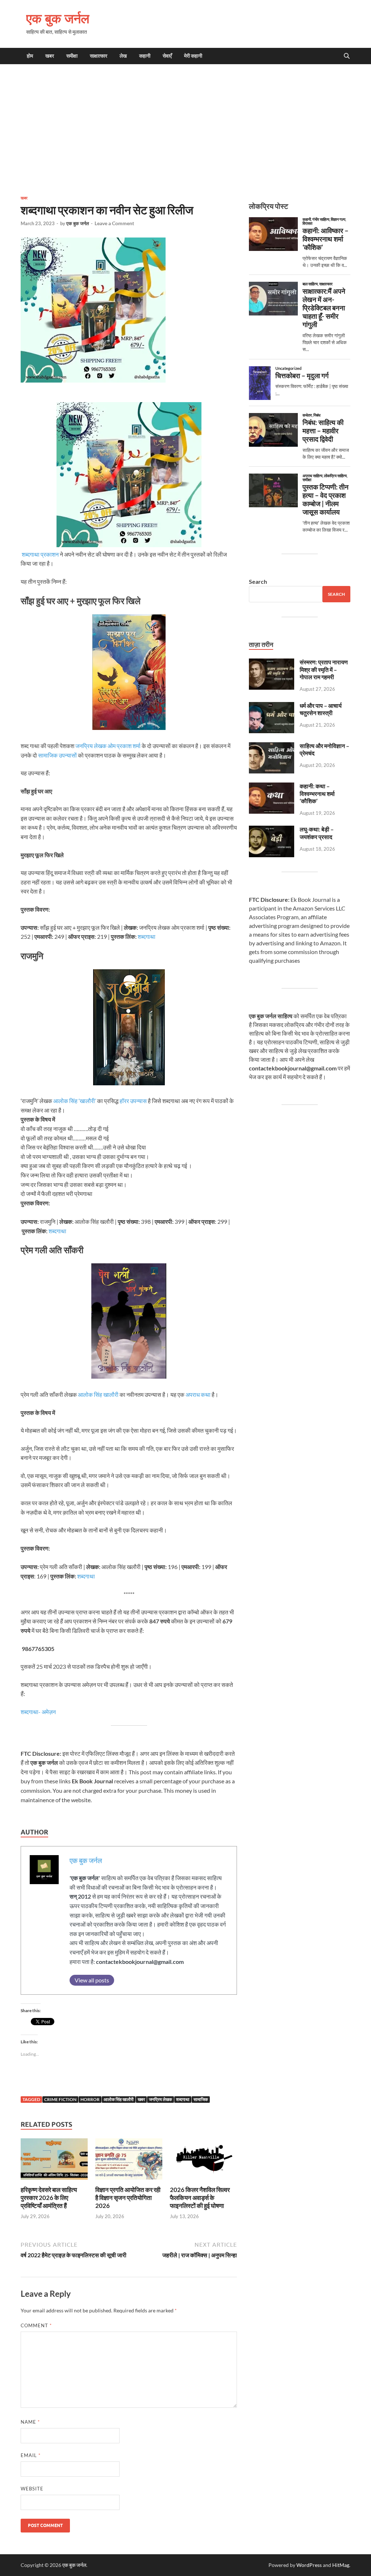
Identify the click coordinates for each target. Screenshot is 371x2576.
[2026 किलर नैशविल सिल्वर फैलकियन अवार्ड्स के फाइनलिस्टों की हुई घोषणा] (203, 2161)
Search (258, 581)
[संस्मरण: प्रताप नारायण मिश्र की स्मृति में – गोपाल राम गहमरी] (272, 663)
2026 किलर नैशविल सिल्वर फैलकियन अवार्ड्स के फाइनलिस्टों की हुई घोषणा (200, 2198)
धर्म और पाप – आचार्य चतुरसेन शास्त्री (321, 709)
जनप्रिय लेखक (161, 2099)
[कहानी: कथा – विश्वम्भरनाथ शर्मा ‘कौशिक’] (272, 787)
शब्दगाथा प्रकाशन (40, 554)
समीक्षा (72, 56)
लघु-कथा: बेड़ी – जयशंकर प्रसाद (317, 833)
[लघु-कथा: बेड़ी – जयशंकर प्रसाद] (272, 830)
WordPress (309, 2565)
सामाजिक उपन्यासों (57, 755)
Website (32, 2489)
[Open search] (347, 56)
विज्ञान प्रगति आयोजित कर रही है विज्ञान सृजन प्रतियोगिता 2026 (128, 2198)
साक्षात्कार (99, 56)
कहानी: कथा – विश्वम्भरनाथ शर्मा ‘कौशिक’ (317, 794)
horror (90, 2099)
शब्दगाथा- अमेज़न (38, 1712)
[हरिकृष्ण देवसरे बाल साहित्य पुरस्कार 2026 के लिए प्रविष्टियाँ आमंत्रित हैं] (54, 2161)
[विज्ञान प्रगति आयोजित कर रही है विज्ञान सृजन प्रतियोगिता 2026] (129, 2161)
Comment (36, 2325)
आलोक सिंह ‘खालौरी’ (75, 1101)
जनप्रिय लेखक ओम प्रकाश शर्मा (108, 746)
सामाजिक (201, 2099)
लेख (123, 56)
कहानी (145, 56)
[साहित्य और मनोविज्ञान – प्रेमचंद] (272, 746)
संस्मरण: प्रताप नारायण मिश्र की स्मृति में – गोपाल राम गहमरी (324, 670)
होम (30, 56)
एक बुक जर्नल (58, 18)
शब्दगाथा (147, 936)
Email (31, 2455)
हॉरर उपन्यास (133, 1101)
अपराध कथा (198, 1394)
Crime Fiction (60, 2099)
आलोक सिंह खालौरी (98, 1394)
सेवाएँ (167, 56)
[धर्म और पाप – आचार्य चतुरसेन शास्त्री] (272, 706)
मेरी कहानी (193, 56)
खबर (50, 56)
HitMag (341, 2565)
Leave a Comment (114, 223)
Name (30, 2422)
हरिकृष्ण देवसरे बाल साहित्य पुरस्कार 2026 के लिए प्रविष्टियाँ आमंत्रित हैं (49, 2198)
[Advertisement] (185, 129)
